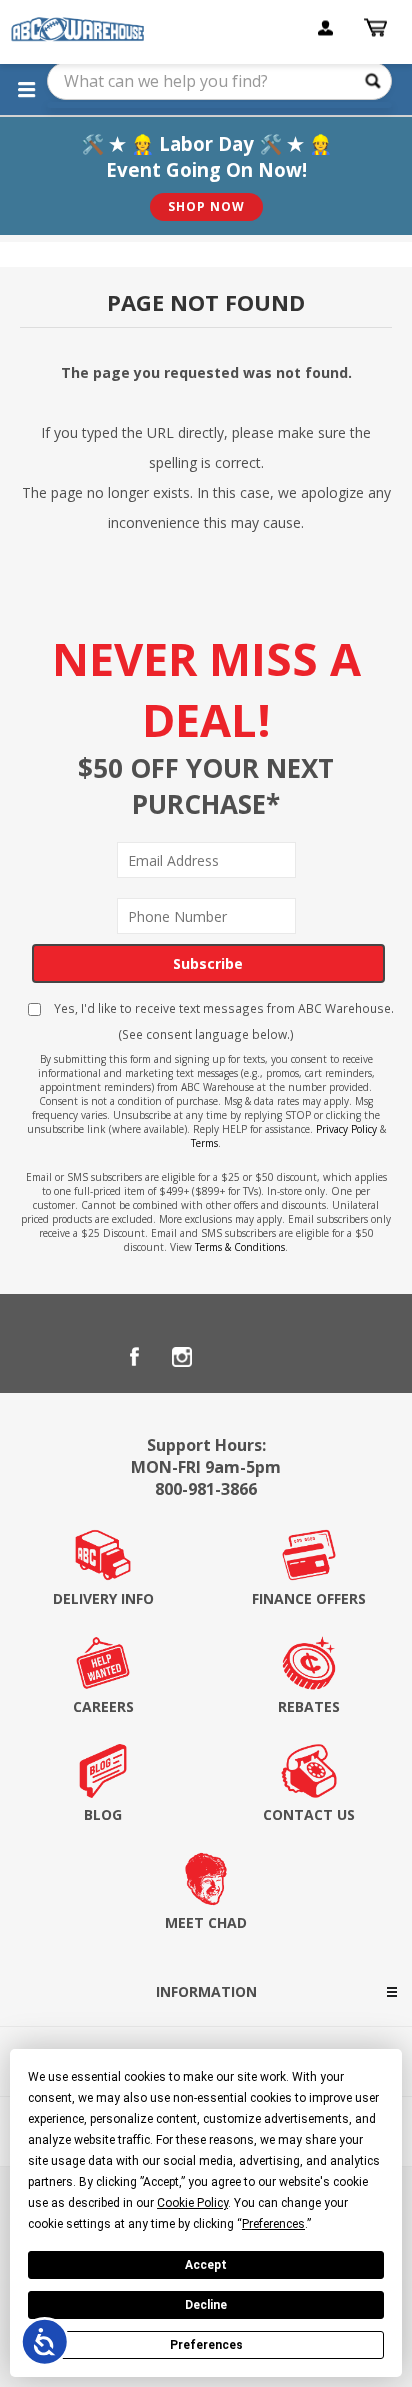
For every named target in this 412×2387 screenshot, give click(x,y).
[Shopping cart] (378, 28)
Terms (204, 1143)
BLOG (103, 1814)
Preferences (206, 2345)
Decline (206, 2305)
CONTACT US (309, 1814)
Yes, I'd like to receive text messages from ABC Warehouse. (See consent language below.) (222, 1021)
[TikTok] (278, 1357)
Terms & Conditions (240, 1247)
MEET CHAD (206, 1922)
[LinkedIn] (230, 1357)
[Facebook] (134, 1357)
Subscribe (208, 963)
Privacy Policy (346, 1129)
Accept (206, 2265)
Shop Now (206, 206)
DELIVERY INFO (103, 1598)
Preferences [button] (273, 2224)
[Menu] (26, 89)
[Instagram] (182, 1357)
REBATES (309, 1706)
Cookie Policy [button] (192, 2203)
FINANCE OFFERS (309, 1598)
